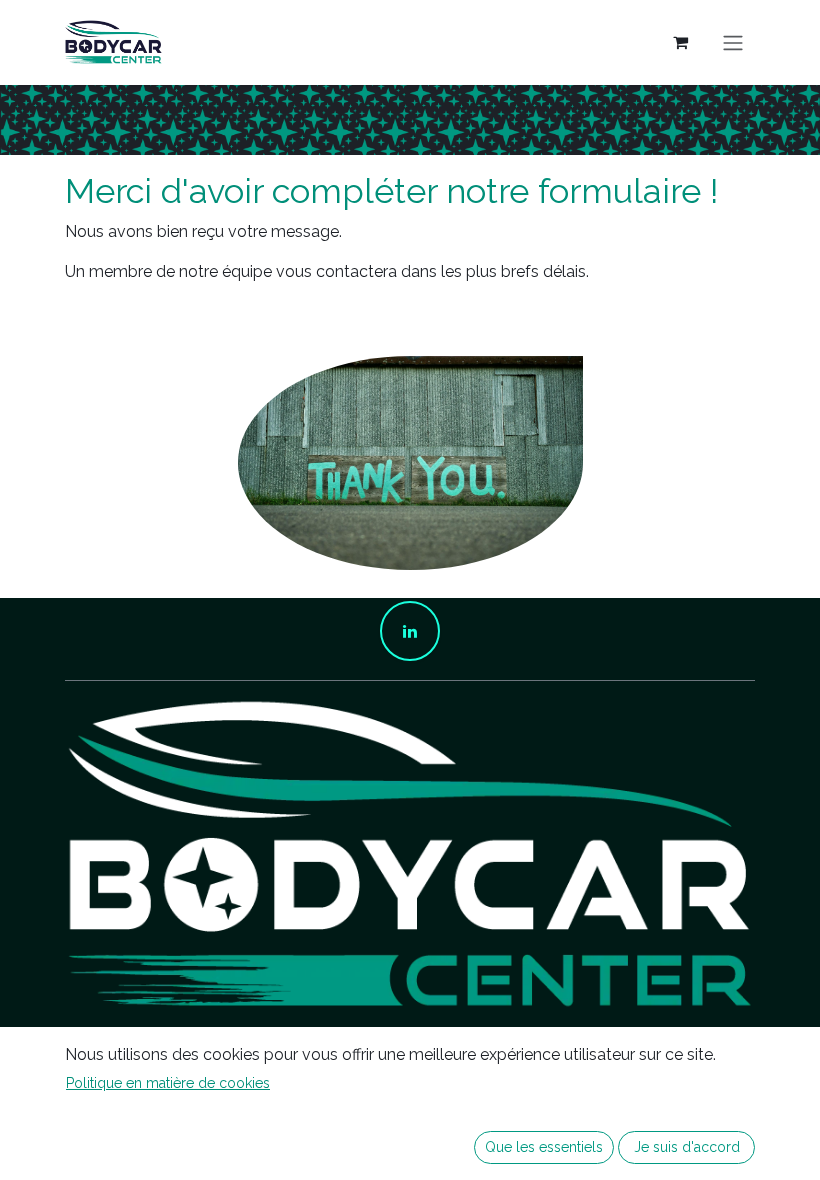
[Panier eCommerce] (680, 42)
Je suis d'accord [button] (687, 1147)
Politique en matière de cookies (168, 1083)
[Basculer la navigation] (733, 42)
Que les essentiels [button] (544, 1147)
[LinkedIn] (410, 631)
